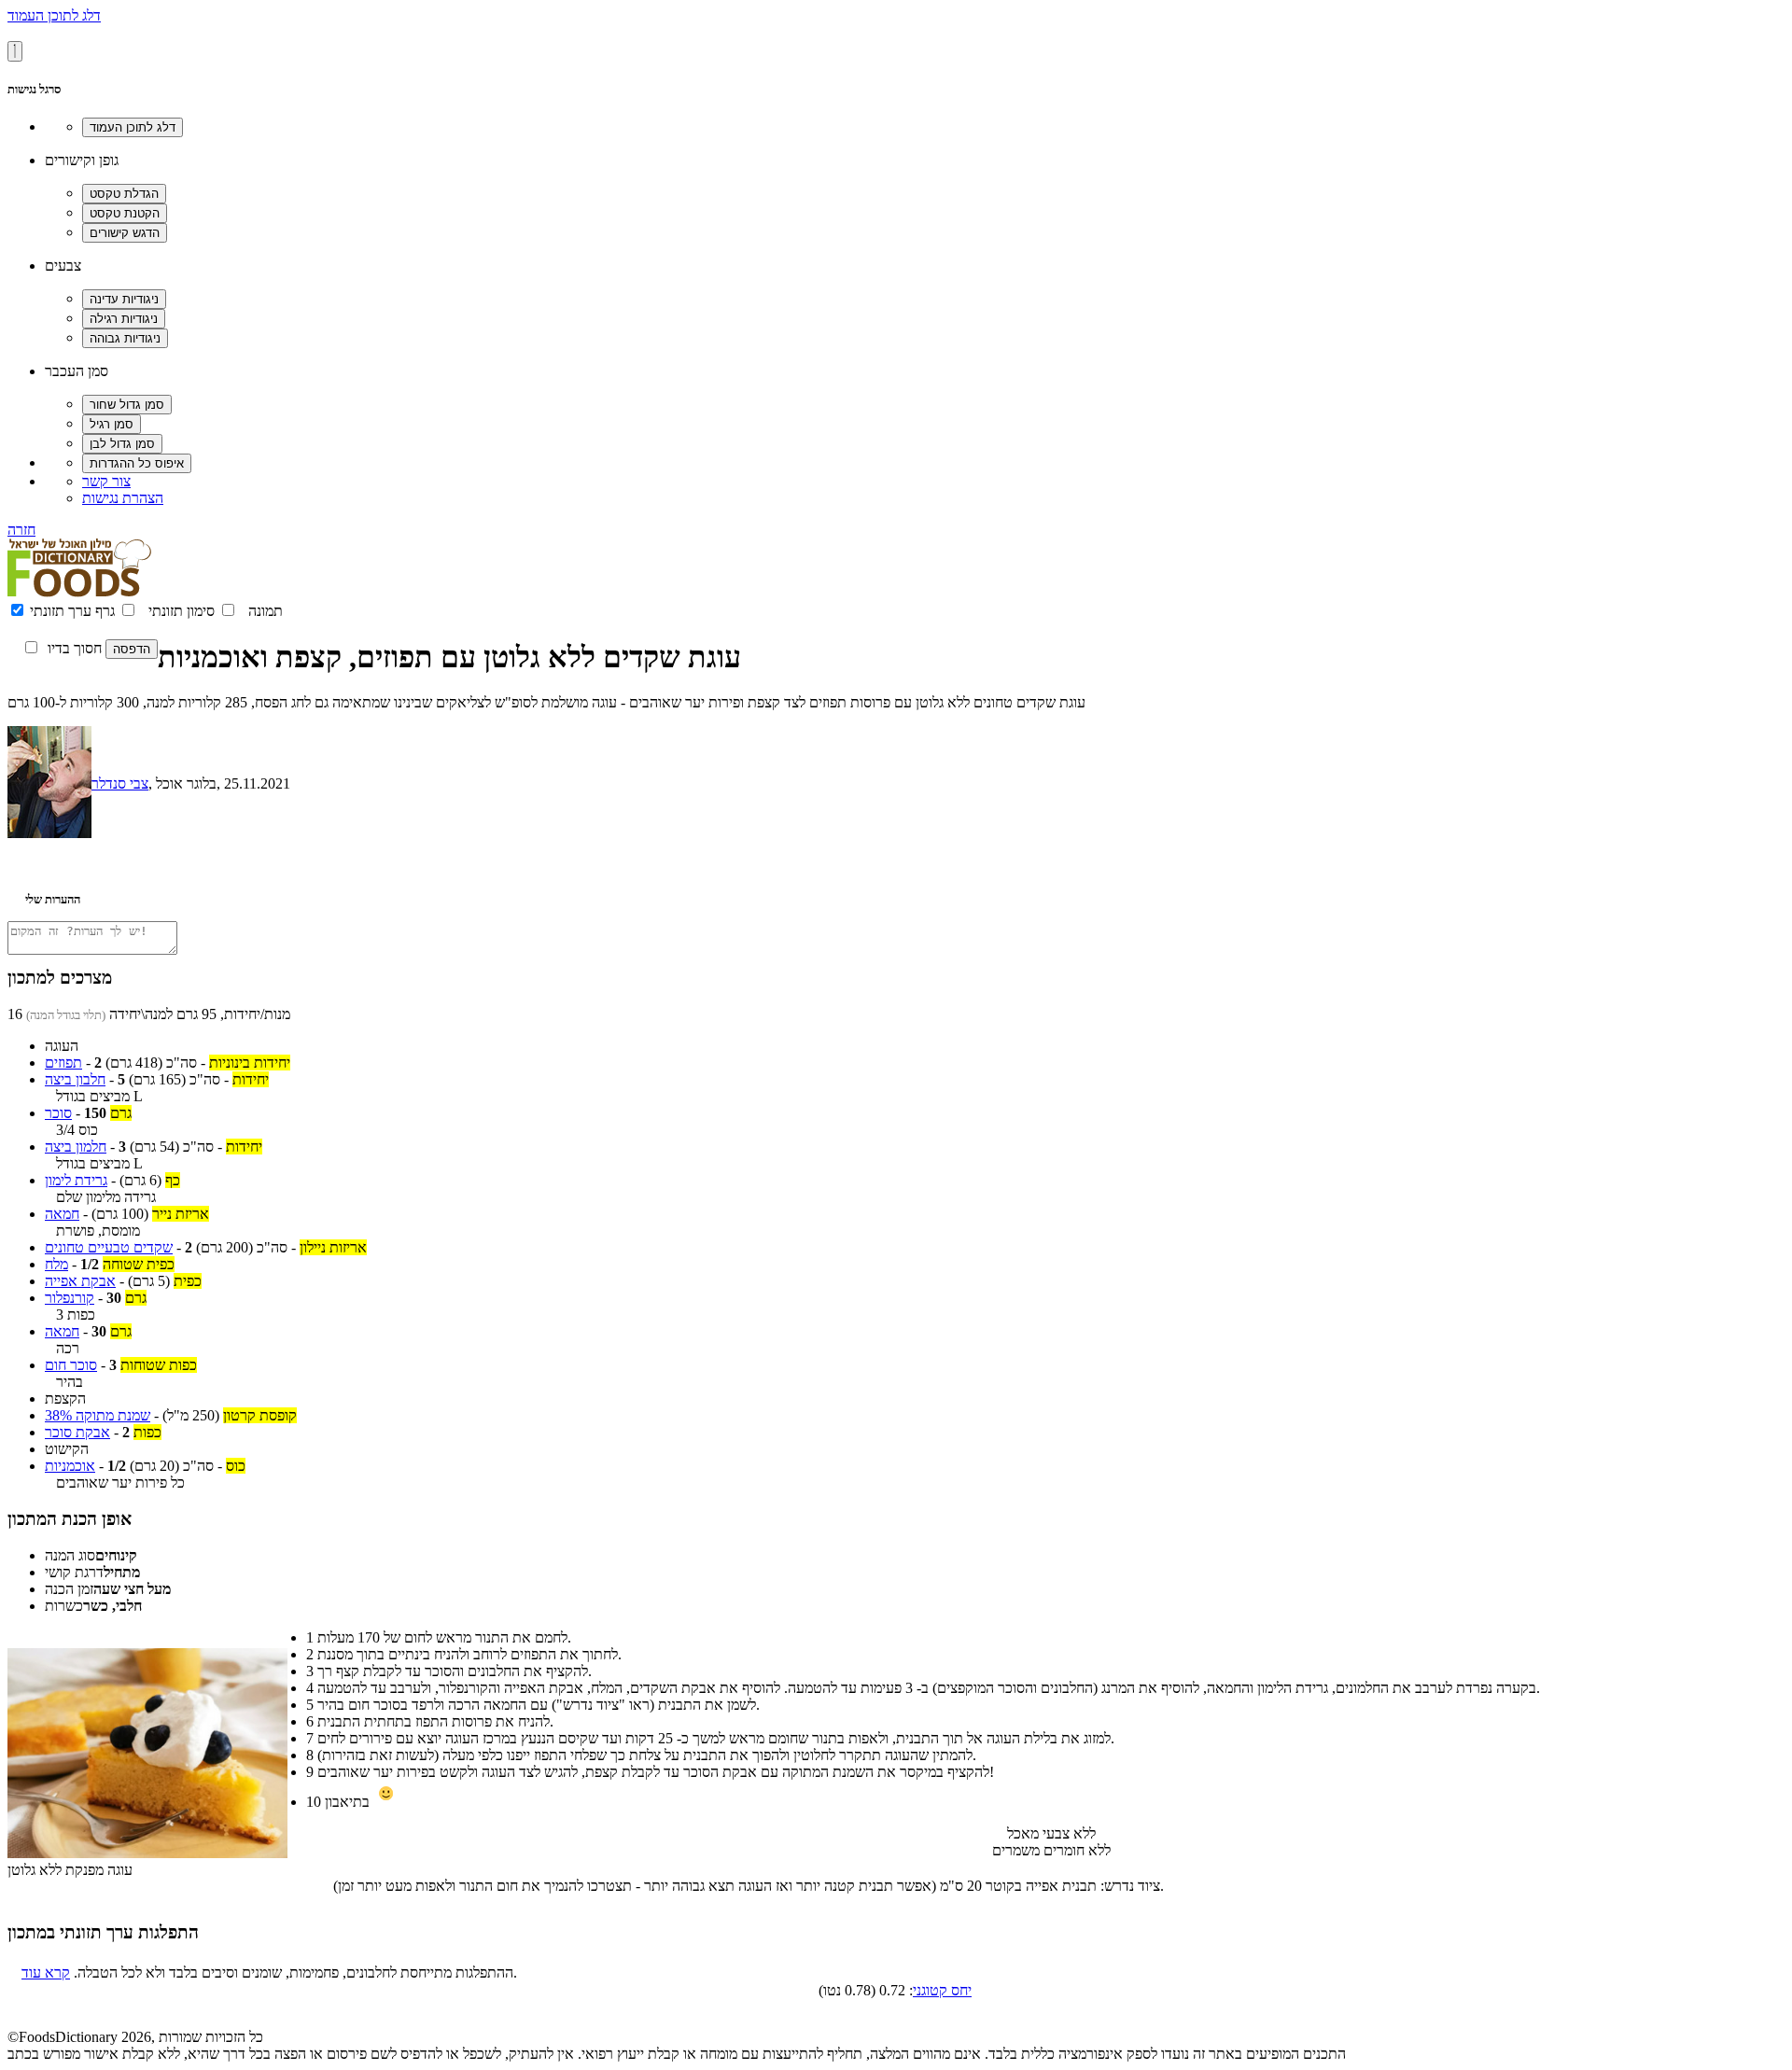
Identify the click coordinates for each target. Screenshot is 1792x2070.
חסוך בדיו (75, 648)
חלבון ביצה (75, 1079)
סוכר (58, 1113)
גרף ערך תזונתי (72, 611)
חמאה (62, 1214)
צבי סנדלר (120, 783)
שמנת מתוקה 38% (98, 1415)
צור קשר (106, 481)
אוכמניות (70, 1466)
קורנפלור (70, 1298)
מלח (56, 1264)
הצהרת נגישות (123, 498)
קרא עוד (46, 1972)
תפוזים (63, 1063)
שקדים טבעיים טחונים (109, 1247)
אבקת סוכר (77, 1432)
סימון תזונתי (182, 611)
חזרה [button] (21, 530)
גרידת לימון (76, 1180)
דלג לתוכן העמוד (54, 15)
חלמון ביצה (76, 1147)
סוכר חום (71, 1365)
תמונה (266, 611)
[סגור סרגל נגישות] (15, 51)
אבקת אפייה (80, 1281)
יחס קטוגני (942, 1990)
